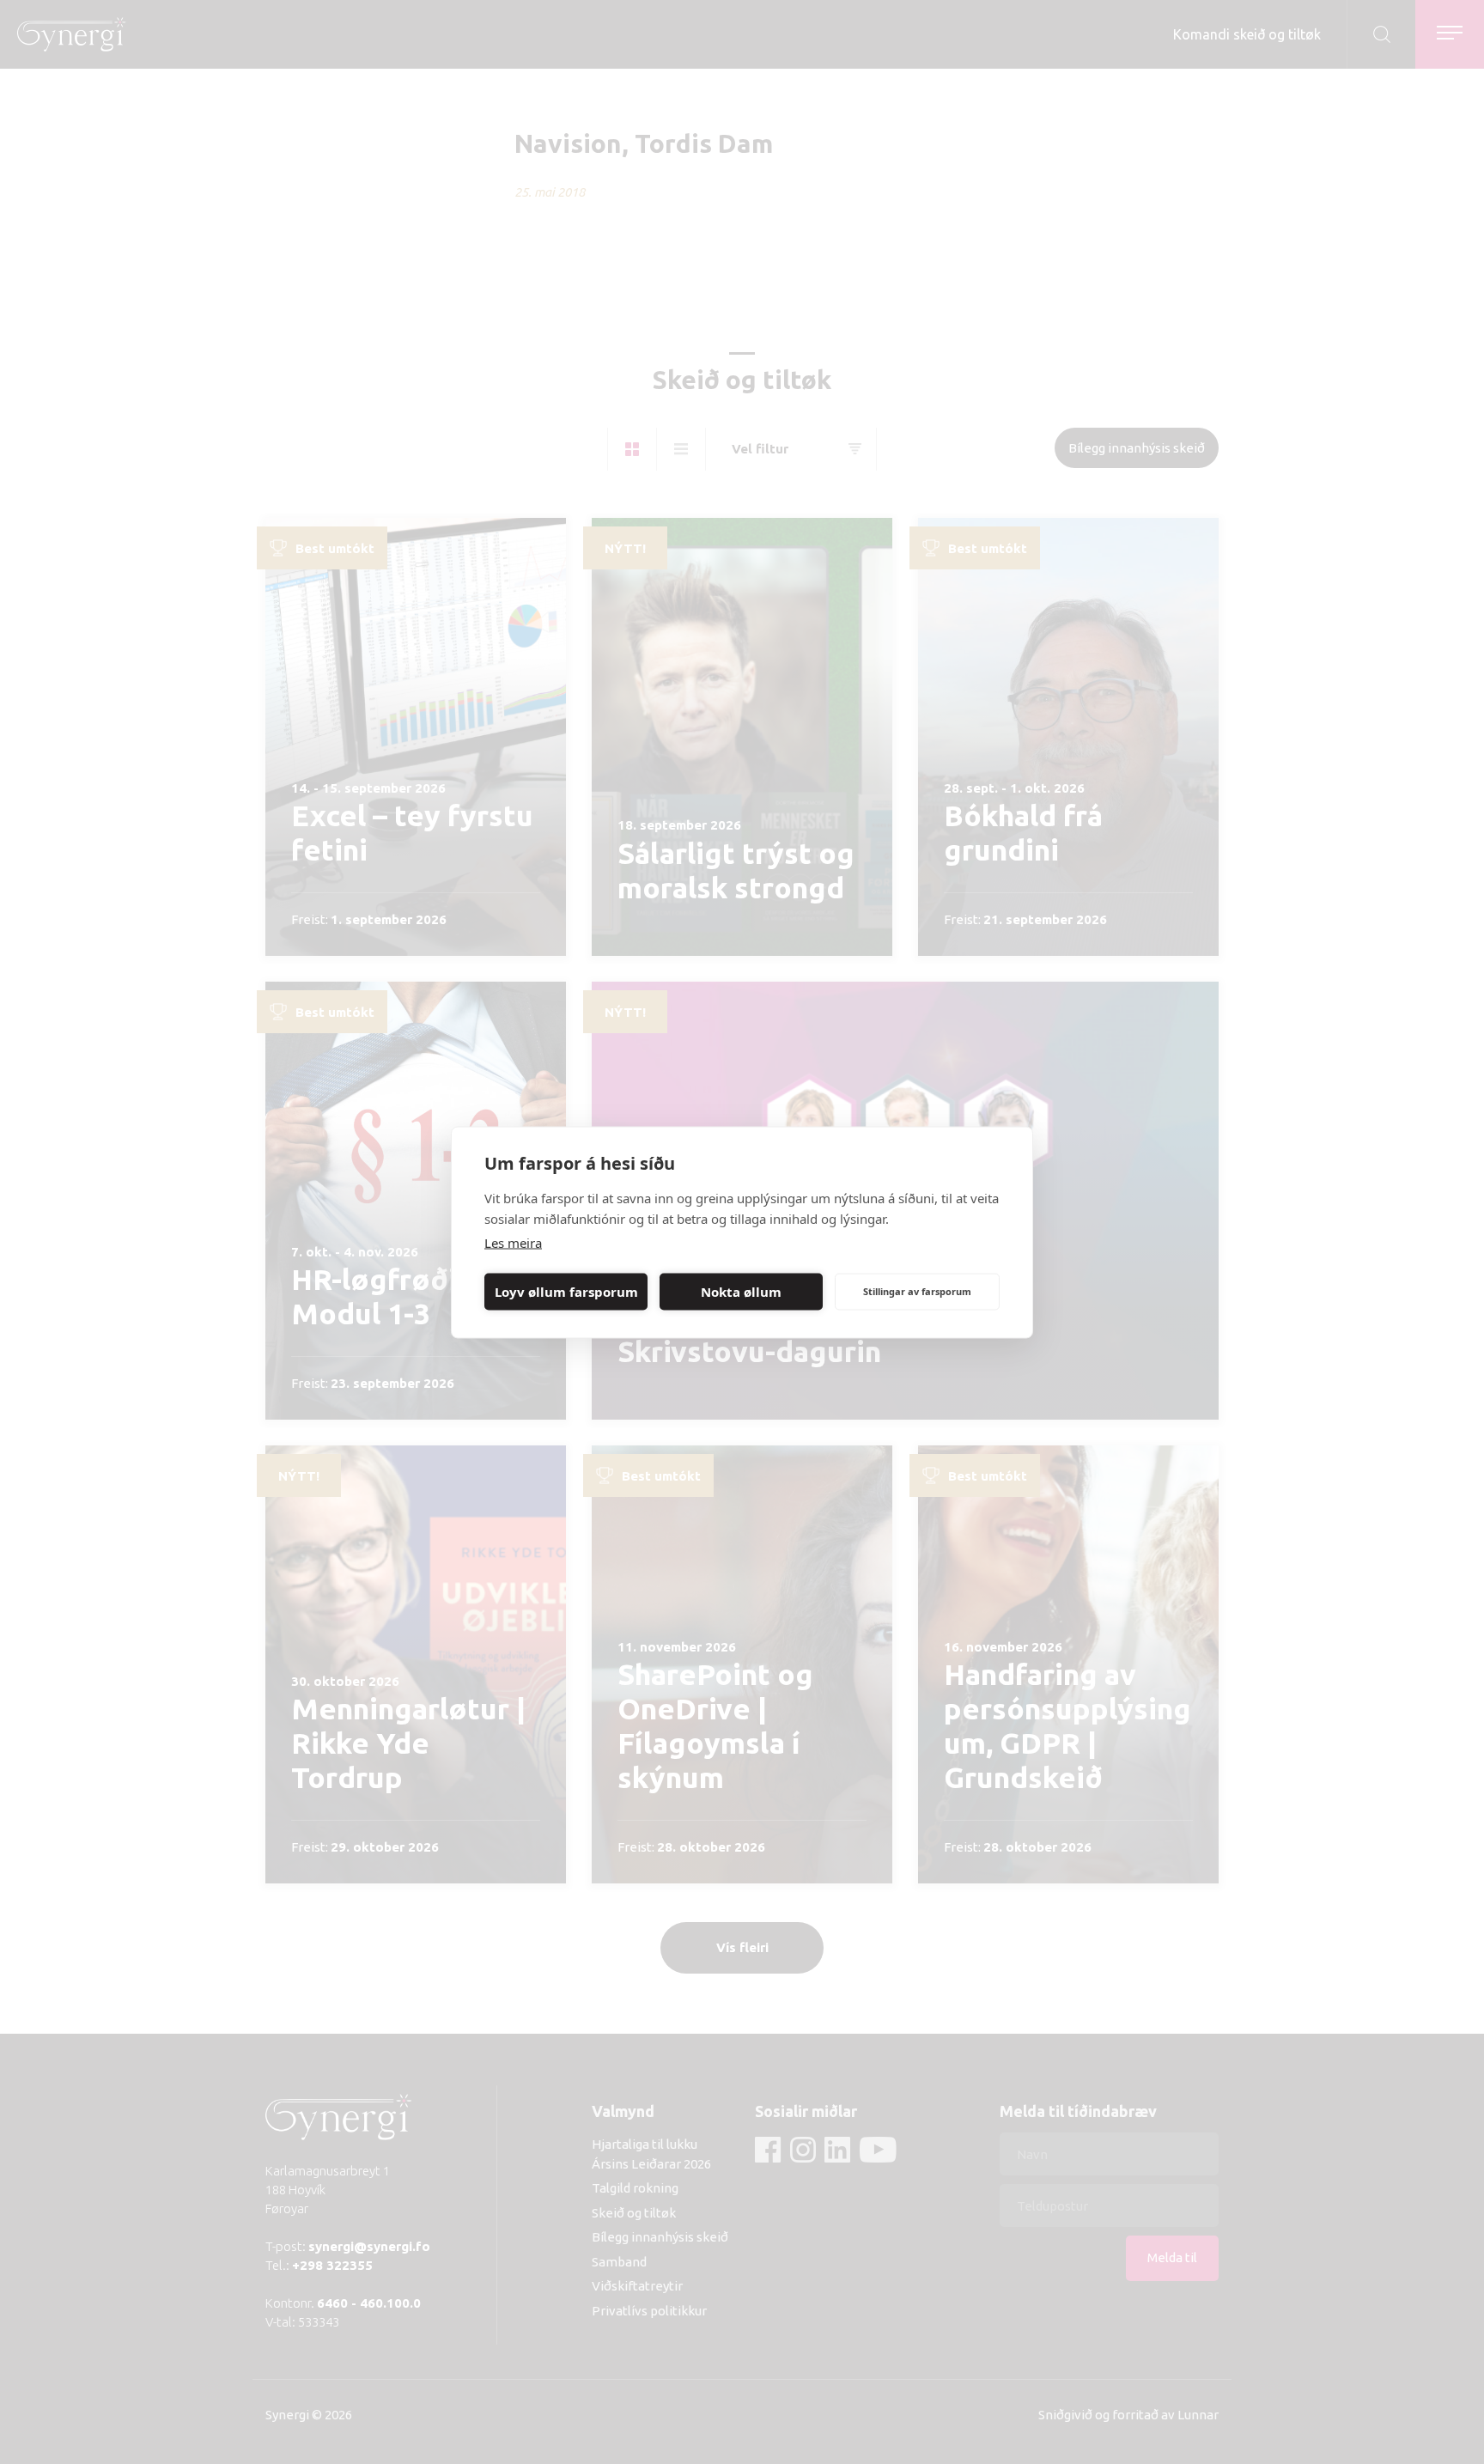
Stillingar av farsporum (917, 1291)
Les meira (513, 1242)
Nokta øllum (741, 1292)
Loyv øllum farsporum (566, 1292)
